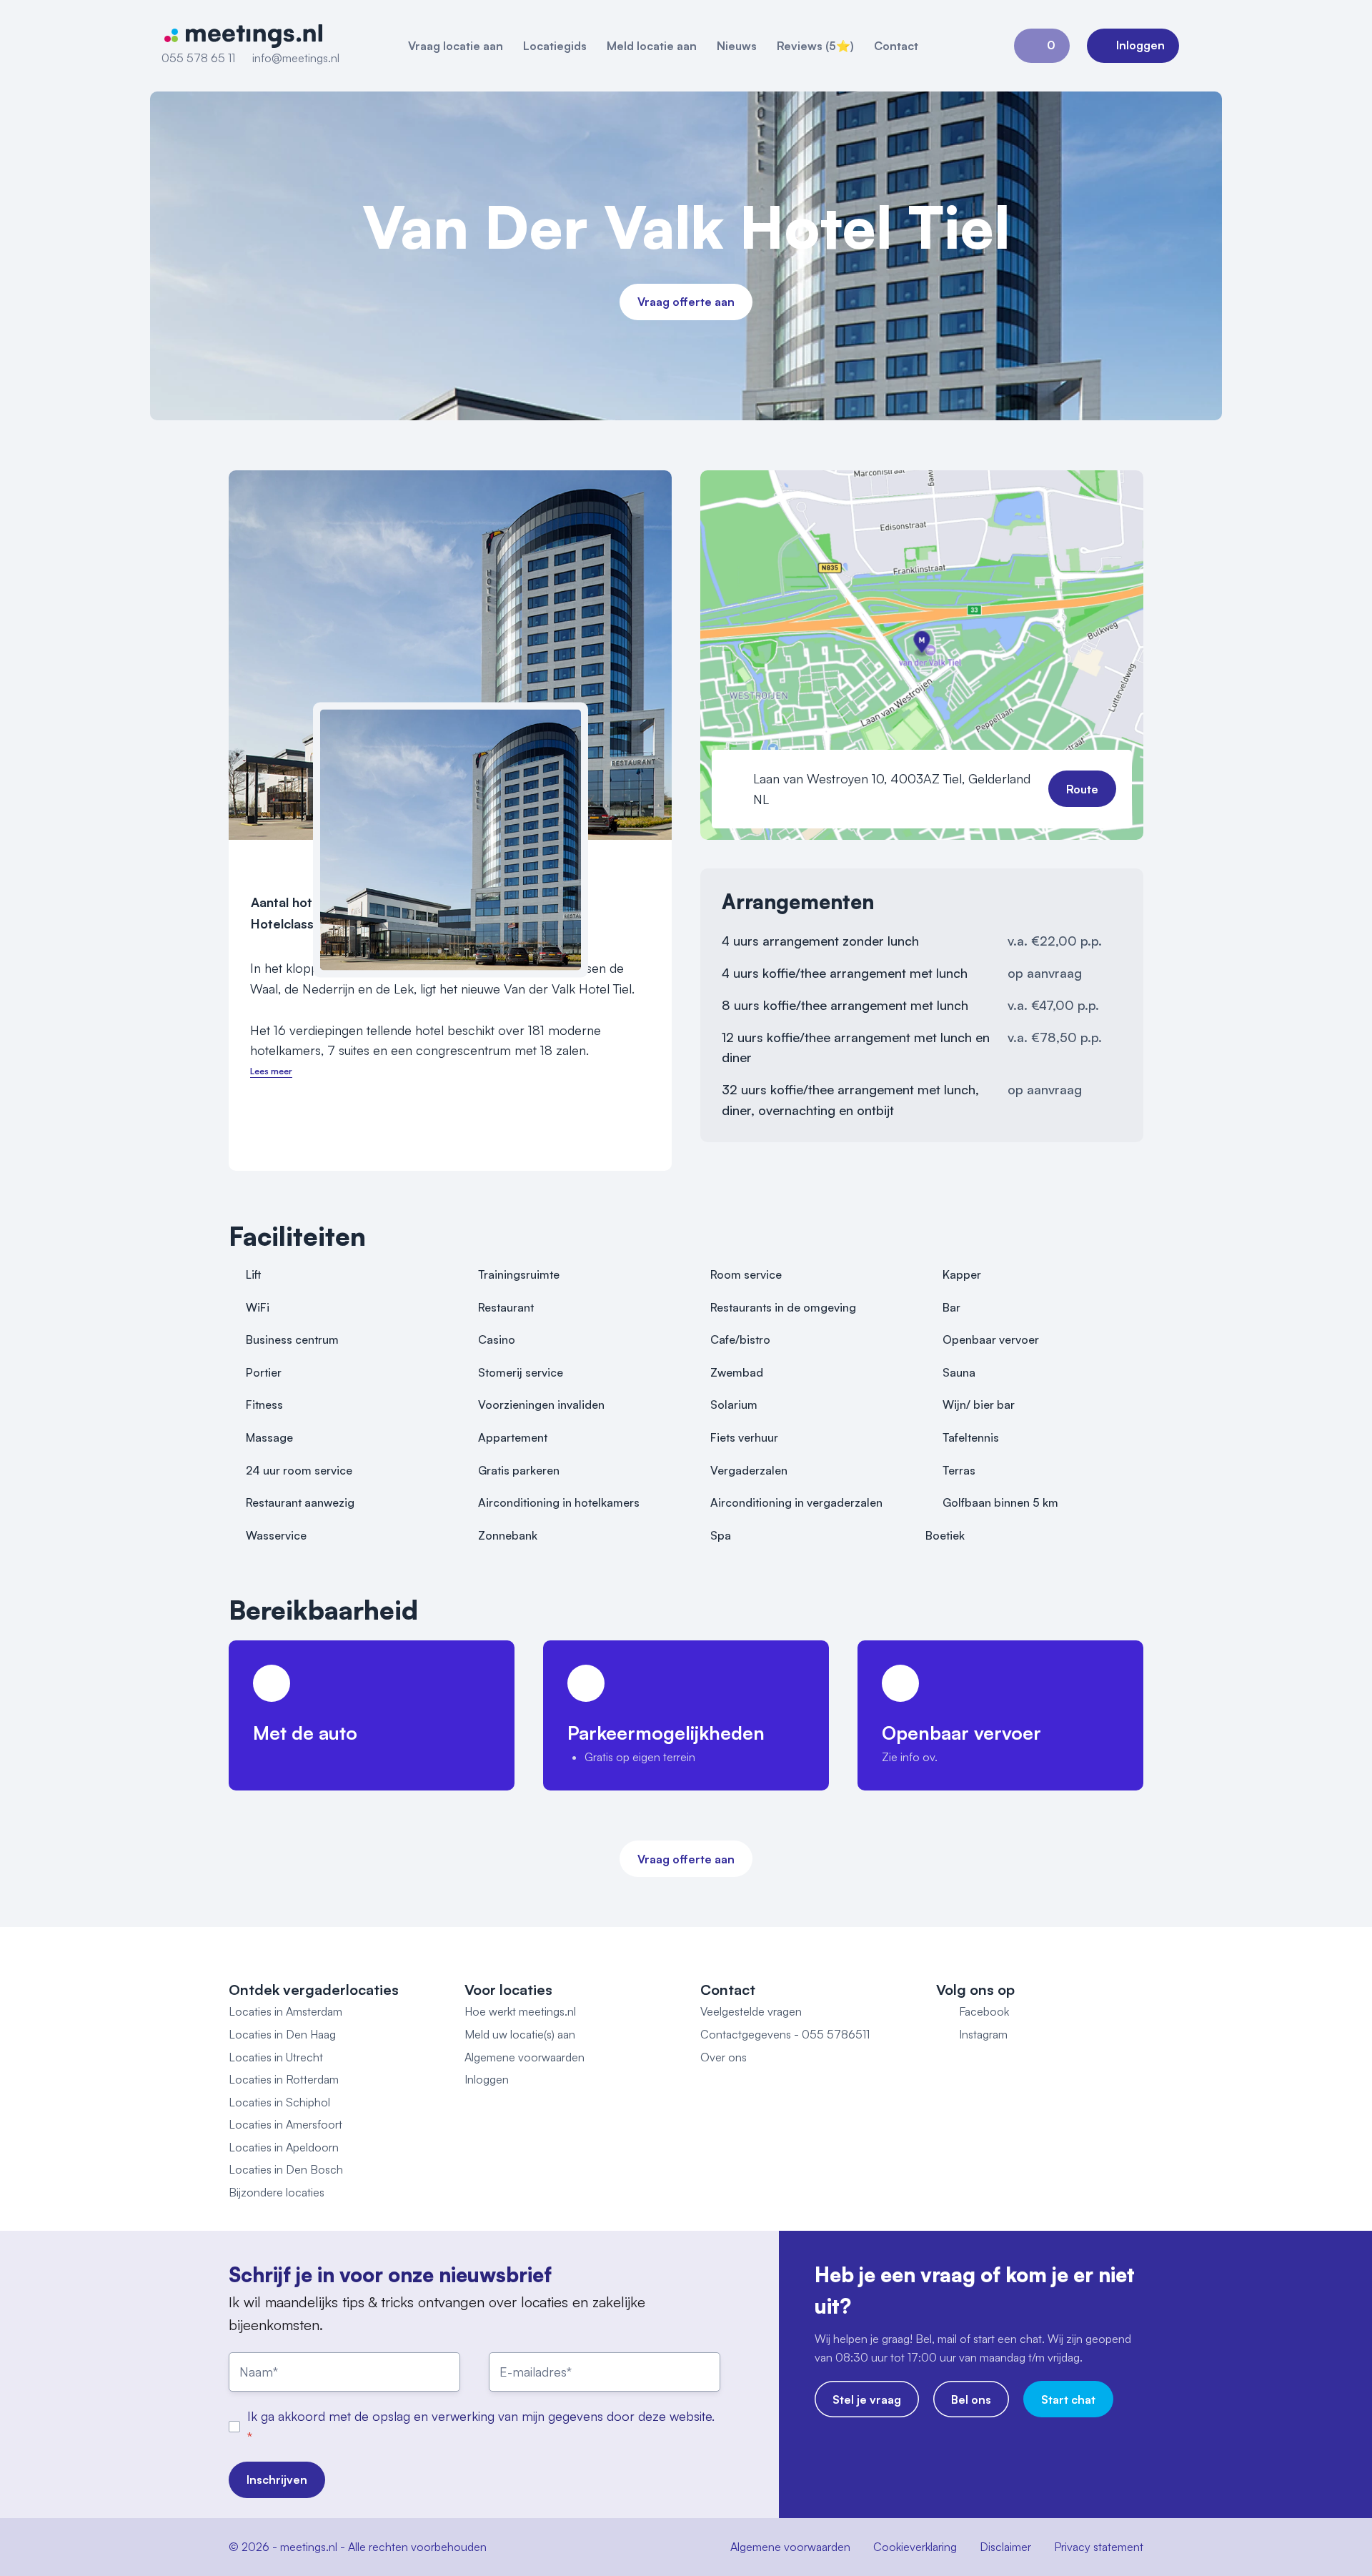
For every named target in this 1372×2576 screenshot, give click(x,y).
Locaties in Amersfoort (285, 2124)
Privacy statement (1099, 2547)
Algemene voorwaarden (525, 2057)
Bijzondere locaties (277, 2192)
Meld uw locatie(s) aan (520, 2034)
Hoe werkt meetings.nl (520, 2011)
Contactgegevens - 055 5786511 (785, 2034)
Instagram (983, 2034)
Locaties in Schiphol (279, 2102)
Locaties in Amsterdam (285, 2011)
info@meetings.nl (296, 58)
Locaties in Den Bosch (286, 2169)
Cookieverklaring (915, 2547)
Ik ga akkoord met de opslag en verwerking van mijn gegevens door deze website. (481, 2416)
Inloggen (487, 2079)
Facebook (984, 2011)
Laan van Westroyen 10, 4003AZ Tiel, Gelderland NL (892, 789)
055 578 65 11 (198, 58)
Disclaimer (1005, 2547)
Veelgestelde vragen (751, 2011)
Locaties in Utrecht (276, 2057)
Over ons (724, 2057)
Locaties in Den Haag (282, 2034)
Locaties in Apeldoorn (284, 2147)
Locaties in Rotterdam (284, 2079)
